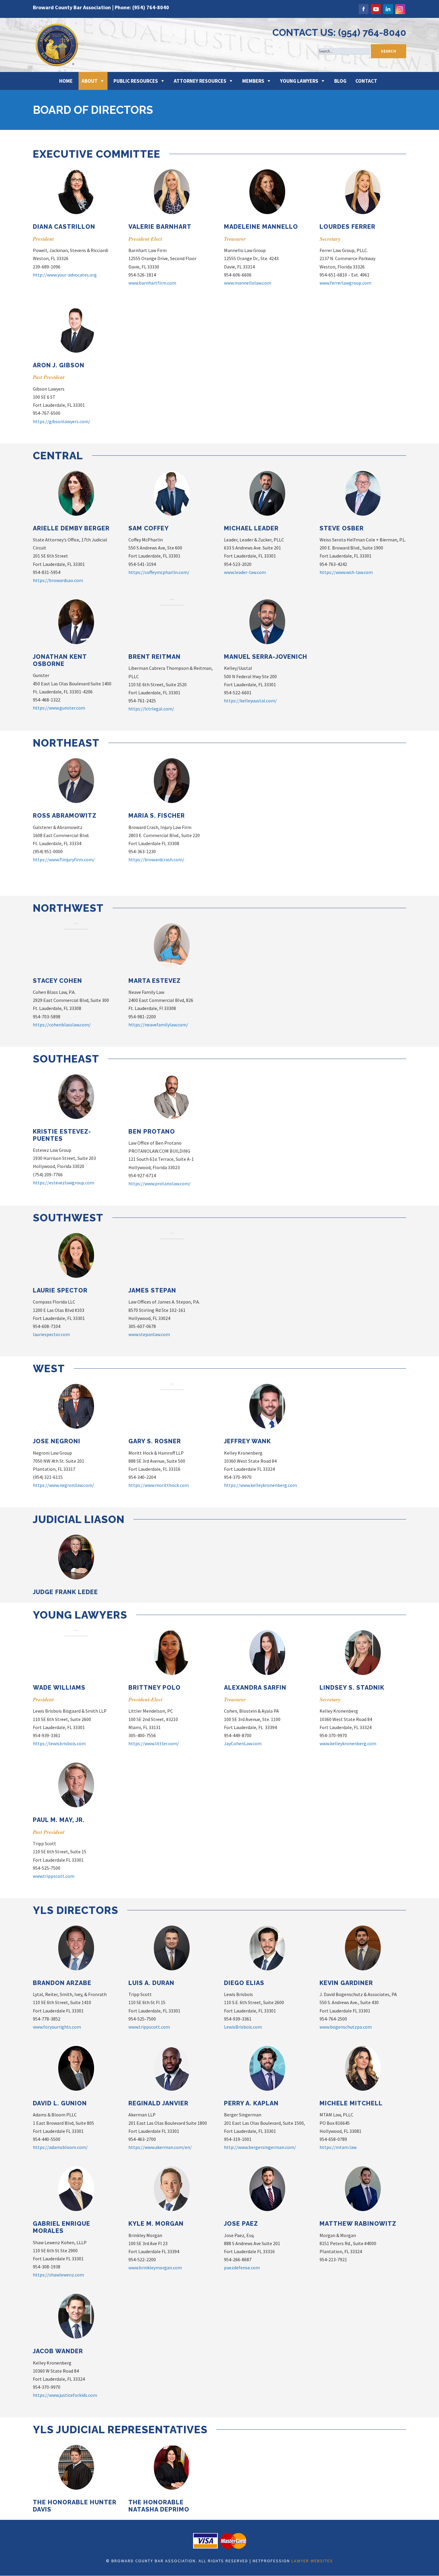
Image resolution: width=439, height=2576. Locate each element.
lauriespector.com (51, 1334)
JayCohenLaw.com (243, 1743)
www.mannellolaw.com (248, 283)
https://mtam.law (338, 2147)
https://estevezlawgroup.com (63, 1183)
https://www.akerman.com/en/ (160, 2147)
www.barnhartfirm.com (152, 283)
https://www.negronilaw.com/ (63, 1485)
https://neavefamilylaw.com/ (158, 1025)
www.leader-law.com (245, 572)
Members (253, 81)
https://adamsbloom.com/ (60, 2147)
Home (66, 81)
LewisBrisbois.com (243, 2027)
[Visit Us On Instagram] (400, 8)
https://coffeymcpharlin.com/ (159, 572)
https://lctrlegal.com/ (151, 709)
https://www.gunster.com (59, 708)
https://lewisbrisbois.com (59, 1743)
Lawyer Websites (312, 2561)
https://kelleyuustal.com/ (250, 701)
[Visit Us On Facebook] (363, 8)
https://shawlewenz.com (58, 2275)
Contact (366, 81)
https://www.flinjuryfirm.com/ (64, 859)
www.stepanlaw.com (149, 1334)
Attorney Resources (200, 81)
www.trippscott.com (54, 1876)
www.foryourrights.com (57, 2027)
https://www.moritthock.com (159, 1485)
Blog (340, 81)
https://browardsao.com (58, 580)
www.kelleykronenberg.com (348, 1743)
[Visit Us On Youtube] (376, 8)
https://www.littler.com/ (154, 1743)
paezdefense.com (242, 2268)
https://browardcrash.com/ (156, 859)
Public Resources (136, 81)
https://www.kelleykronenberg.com (260, 1485)
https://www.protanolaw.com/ (159, 1183)
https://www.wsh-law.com (346, 572)
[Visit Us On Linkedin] (388, 8)
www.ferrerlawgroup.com (345, 283)
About (90, 81)
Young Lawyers (299, 81)
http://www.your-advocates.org (65, 275)
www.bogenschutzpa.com (346, 2027)
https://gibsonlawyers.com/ (62, 421)
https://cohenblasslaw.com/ (62, 1025)
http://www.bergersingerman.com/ (260, 2147)
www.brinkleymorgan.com (155, 2268)
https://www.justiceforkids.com (65, 2395)
